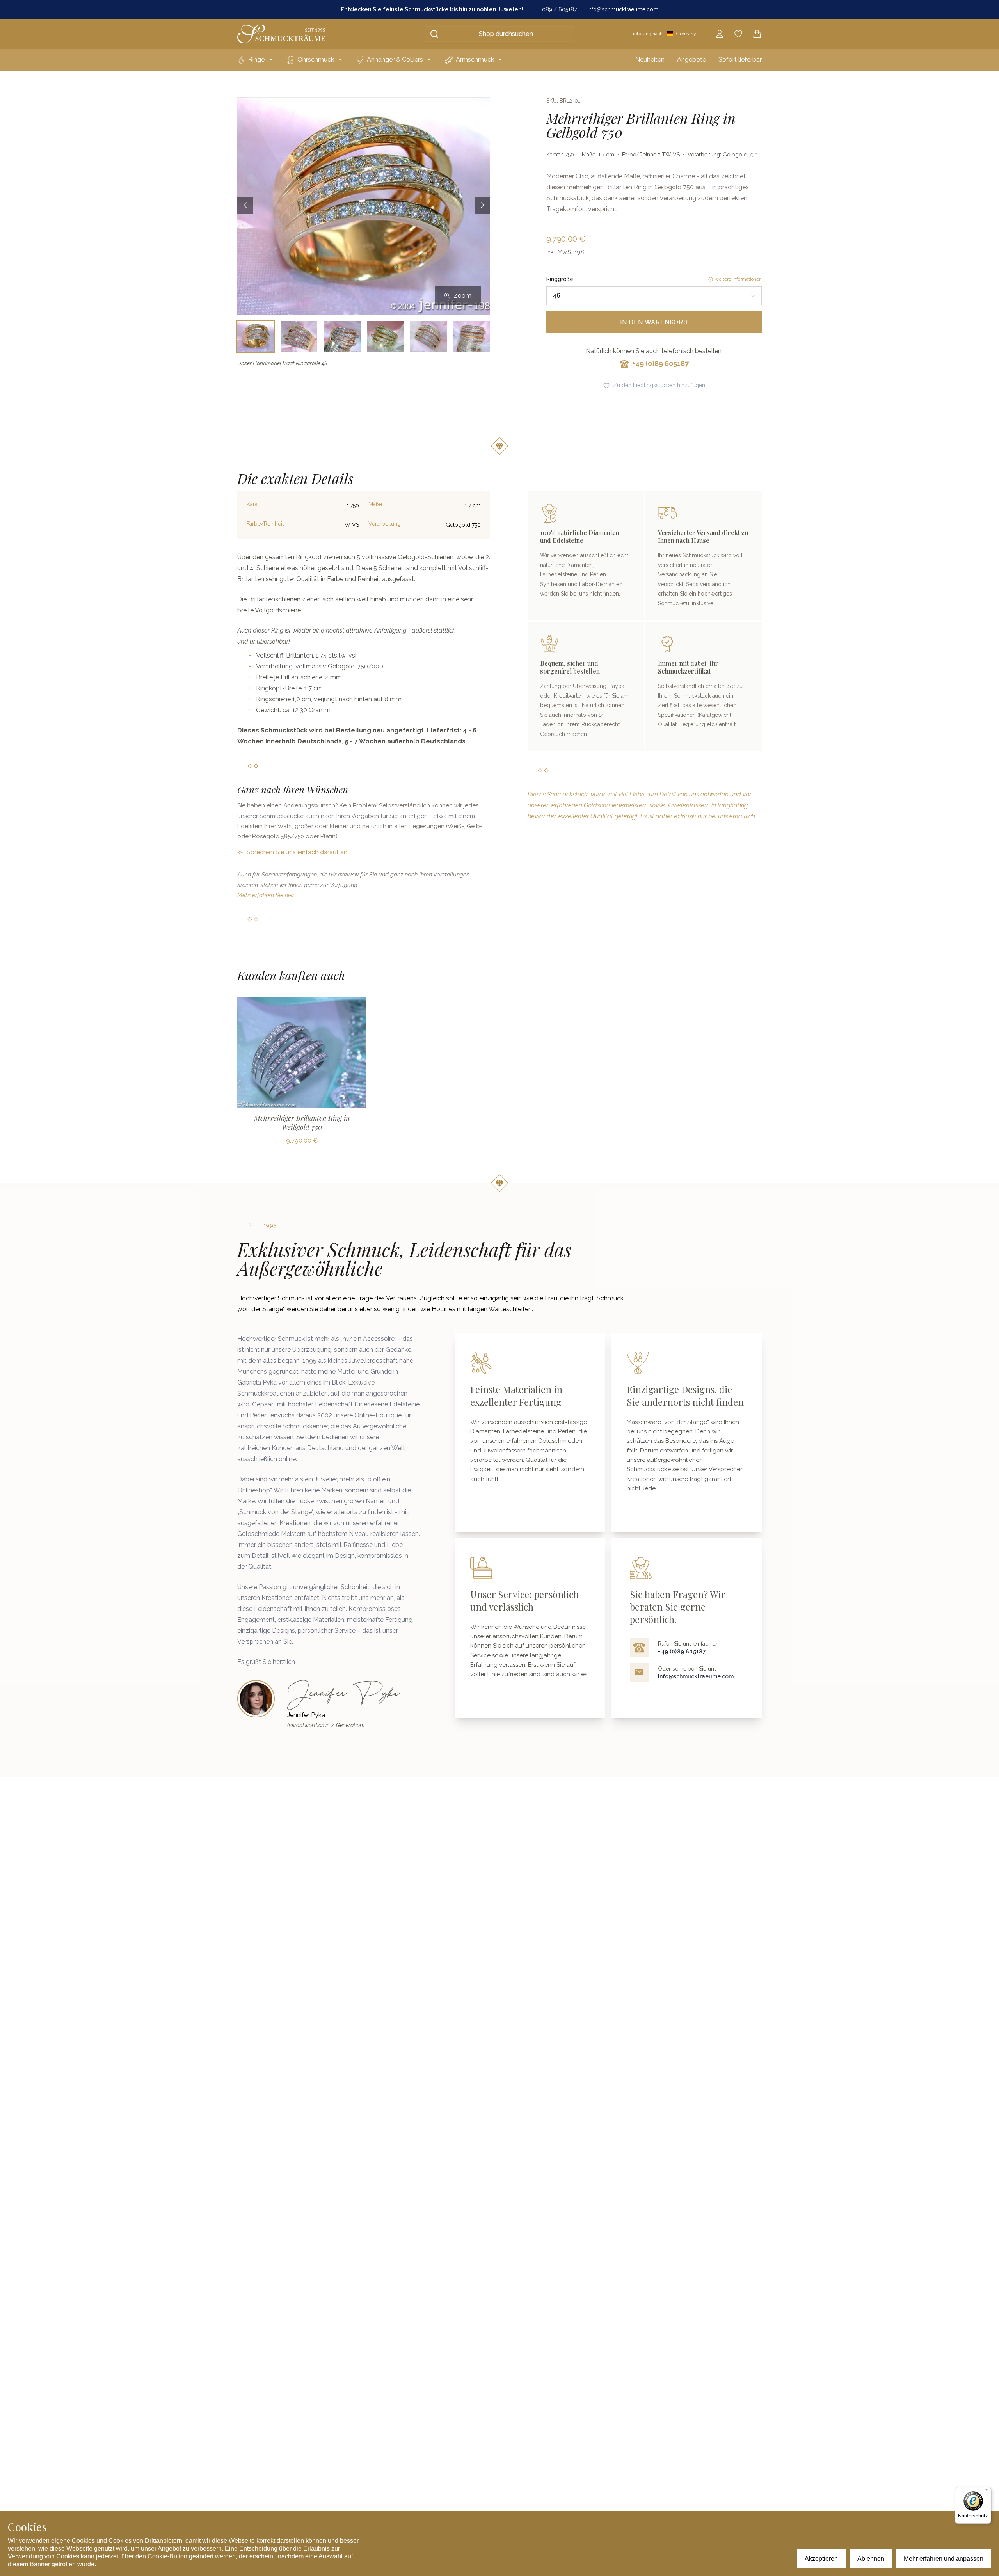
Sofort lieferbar (740, 60)
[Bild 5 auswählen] (429, 337)
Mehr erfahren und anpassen (944, 2559)
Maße (375, 504)
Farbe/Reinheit (265, 524)
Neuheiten (650, 60)
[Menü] (987, 2492)
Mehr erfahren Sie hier (266, 895)
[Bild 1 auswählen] (256, 337)
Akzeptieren (821, 2559)
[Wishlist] (738, 34)
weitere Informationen (738, 279)
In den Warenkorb (654, 322)
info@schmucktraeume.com (623, 9)
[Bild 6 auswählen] (472, 337)
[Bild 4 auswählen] (385, 337)
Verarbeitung (385, 524)
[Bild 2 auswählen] (299, 337)
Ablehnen (871, 2559)
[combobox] (654, 296)
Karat (253, 504)
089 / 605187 (559, 9)
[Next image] (482, 206)
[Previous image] (245, 206)
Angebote (691, 60)
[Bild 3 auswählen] (342, 337)
